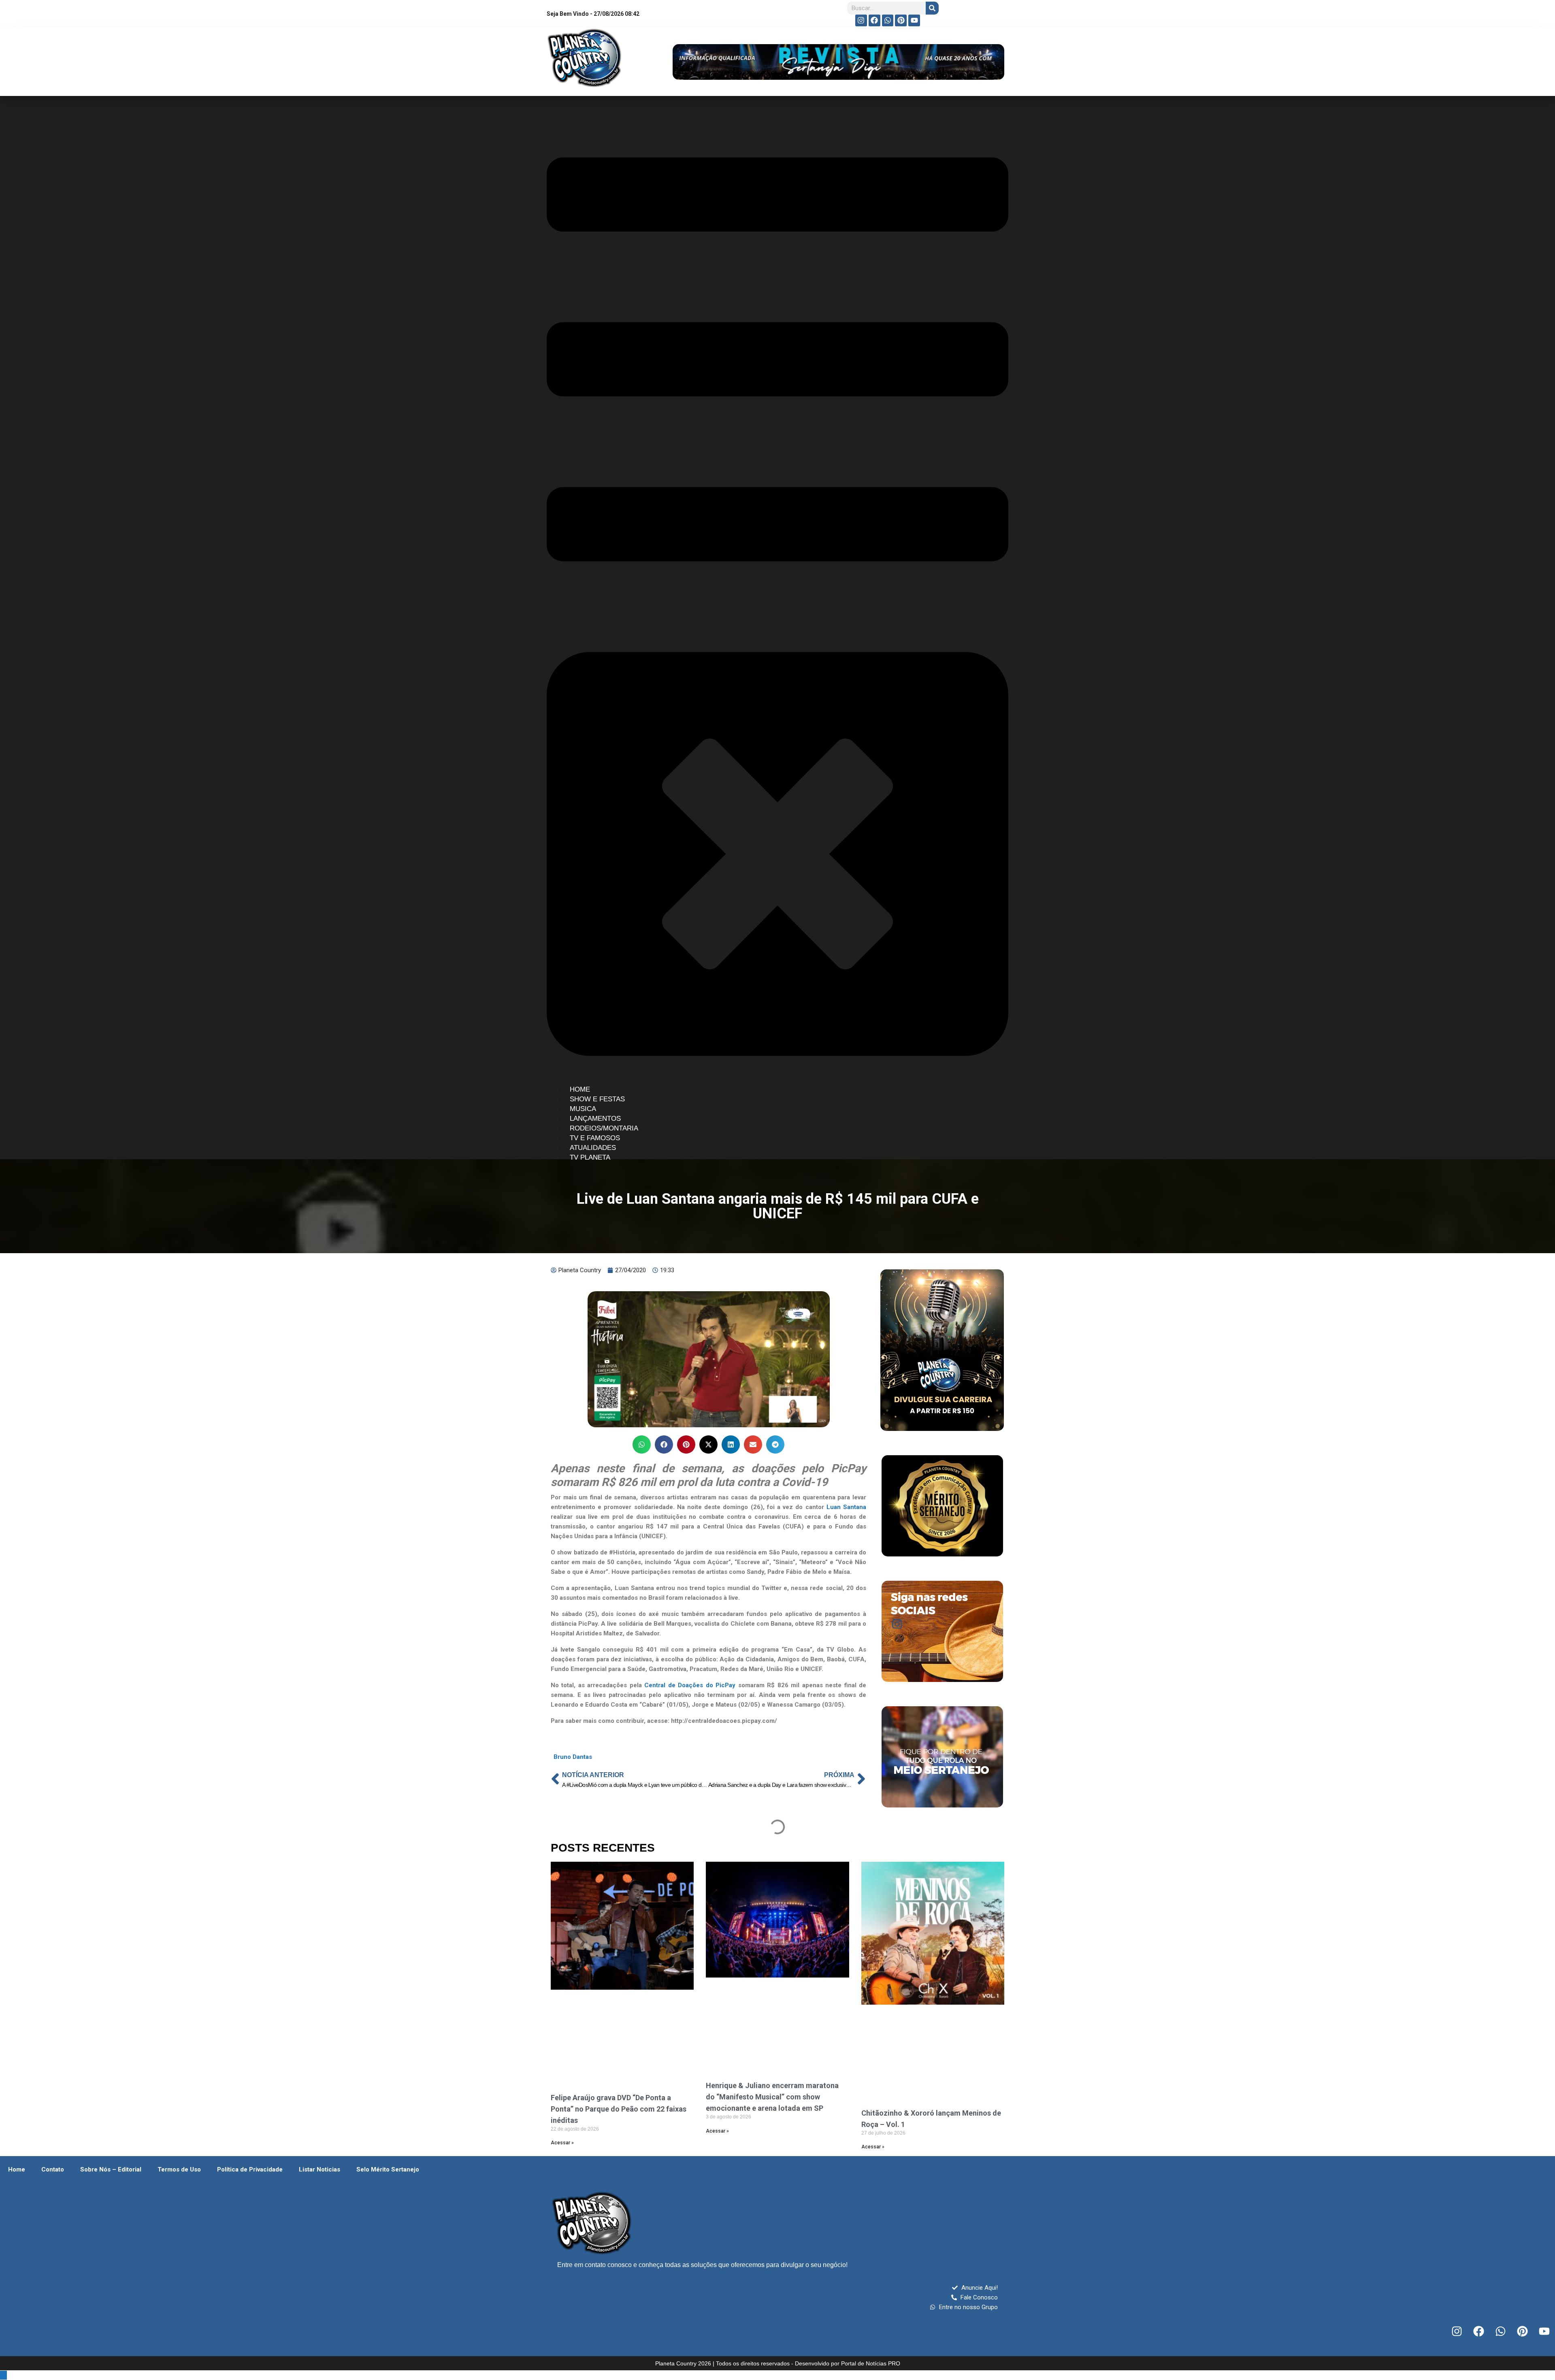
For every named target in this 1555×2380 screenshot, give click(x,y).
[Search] (932, 8)
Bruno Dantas (573, 1757)
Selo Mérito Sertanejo (388, 2169)
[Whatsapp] (888, 20)
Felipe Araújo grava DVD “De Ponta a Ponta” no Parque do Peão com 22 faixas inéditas (619, 2109)
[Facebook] (874, 20)
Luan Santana (845, 1507)
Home (17, 2169)
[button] (642, 1444)
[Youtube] (914, 20)
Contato (53, 2169)
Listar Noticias (320, 2169)
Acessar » (562, 2143)
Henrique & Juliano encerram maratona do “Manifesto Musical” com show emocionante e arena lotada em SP (772, 2097)
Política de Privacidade (250, 2169)
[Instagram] (861, 20)
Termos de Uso (179, 2169)
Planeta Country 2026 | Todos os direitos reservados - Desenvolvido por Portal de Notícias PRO (778, 2363)
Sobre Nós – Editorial (111, 2169)
